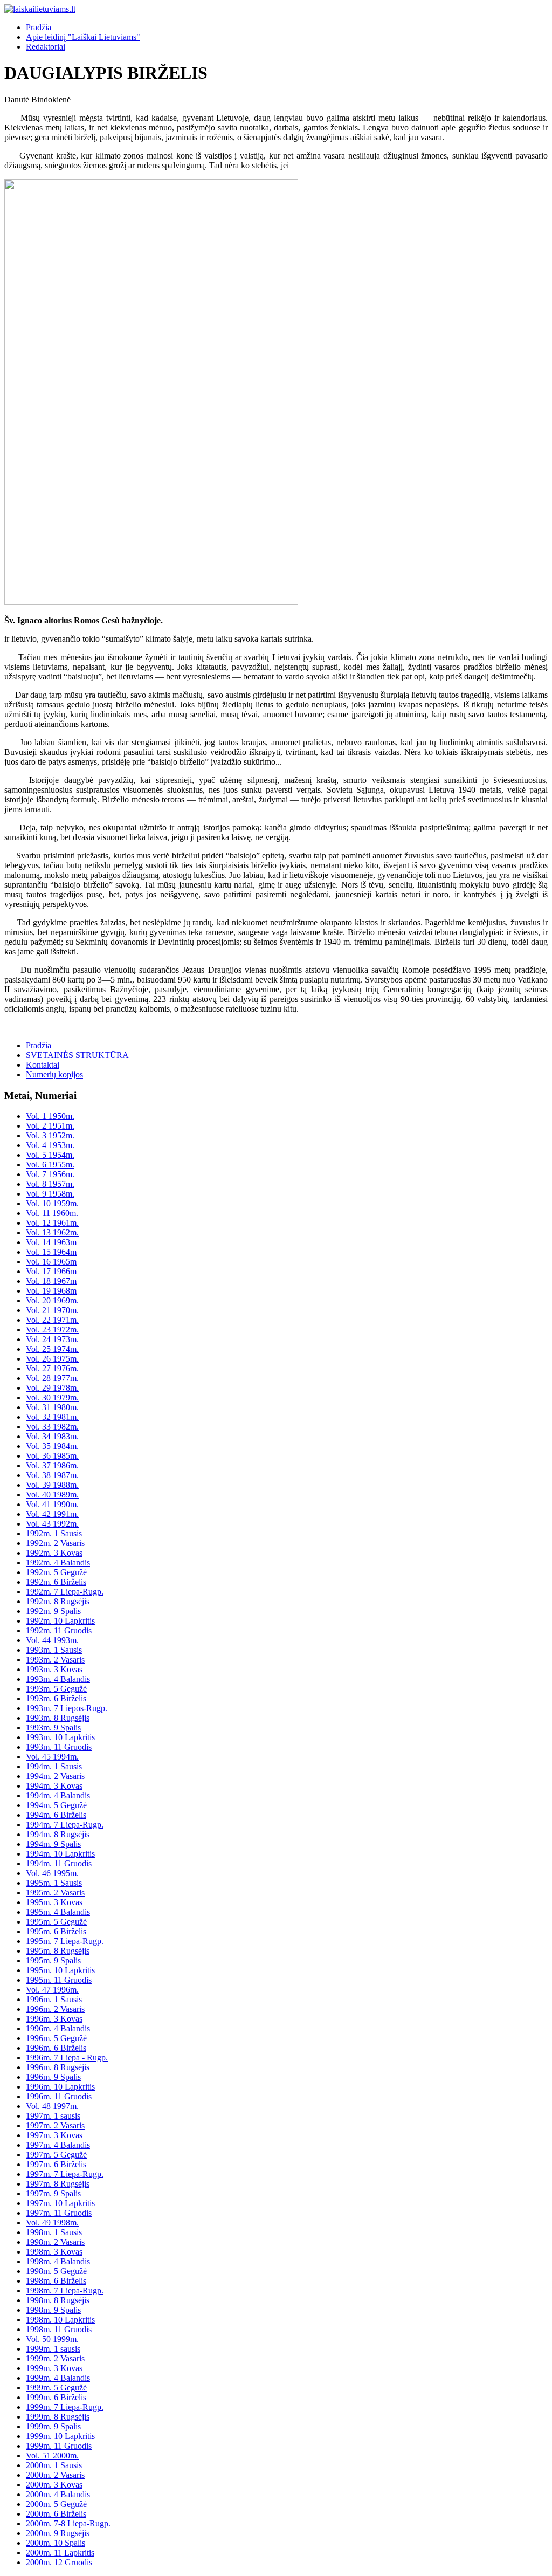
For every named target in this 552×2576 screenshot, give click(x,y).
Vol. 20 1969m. (52, 1300)
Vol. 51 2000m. (52, 2455)
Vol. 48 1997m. (52, 2106)
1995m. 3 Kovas (54, 1902)
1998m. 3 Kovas (54, 2252)
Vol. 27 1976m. (52, 1368)
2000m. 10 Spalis (56, 2543)
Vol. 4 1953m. (50, 1145)
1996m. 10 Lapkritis (60, 2087)
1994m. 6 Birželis (56, 1815)
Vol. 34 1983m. (52, 1436)
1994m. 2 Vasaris (55, 1776)
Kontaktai (43, 1065)
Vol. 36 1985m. (52, 1456)
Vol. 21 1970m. (52, 1310)
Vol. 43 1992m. (52, 1524)
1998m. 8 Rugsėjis (58, 2300)
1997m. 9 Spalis (53, 2193)
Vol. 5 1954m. (50, 1155)
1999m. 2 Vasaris (55, 2358)
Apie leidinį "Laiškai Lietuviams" (83, 37)
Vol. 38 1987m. (52, 1475)
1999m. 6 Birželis (56, 2397)
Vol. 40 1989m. (52, 1495)
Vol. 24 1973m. (52, 1339)
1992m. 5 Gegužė (56, 1572)
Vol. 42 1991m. (52, 1514)
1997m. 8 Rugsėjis (58, 2184)
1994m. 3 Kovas (54, 1786)
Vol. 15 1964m (51, 1252)
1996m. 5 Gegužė (56, 2038)
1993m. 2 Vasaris (55, 1660)
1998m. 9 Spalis (53, 2310)
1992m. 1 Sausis (54, 1533)
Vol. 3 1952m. (50, 1135)
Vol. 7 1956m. (50, 1174)
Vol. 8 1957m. (50, 1184)
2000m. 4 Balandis (58, 2494)
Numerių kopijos (54, 1074)
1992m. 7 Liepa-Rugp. (65, 1592)
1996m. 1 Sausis (54, 1999)
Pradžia (39, 27)
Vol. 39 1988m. (52, 1485)
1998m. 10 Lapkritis (60, 2320)
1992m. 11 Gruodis (59, 1630)
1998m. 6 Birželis (56, 2281)
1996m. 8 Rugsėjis (58, 2067)
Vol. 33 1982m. (52, 1427)
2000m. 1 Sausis (54, 2465)
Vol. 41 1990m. (52, 1504)
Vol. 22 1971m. (52, 1320)
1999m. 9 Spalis (53, 2426)
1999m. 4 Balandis (58, 2378)
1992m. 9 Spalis (53, 1611)
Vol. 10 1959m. (52, 1203)
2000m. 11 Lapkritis (60, 2553)
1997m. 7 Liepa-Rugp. (65, 2174)
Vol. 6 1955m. (50, 1165)
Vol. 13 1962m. (52, 1232)
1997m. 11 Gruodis (59, 2213)
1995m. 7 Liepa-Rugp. (65, 1941)
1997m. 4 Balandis (58, 2145)
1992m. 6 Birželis (56, 1582)
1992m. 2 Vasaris (55, 1543)
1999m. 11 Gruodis (59, 2446)
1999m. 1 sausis (53, 2349)
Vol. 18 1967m (51, 1281)
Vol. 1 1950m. (50, 1116)
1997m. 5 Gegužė (56, 2155)
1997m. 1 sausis (53, 2116)
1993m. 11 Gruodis (59, 1747)
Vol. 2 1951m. (50, 1126)
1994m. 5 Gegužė (56, 1805)
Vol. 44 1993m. (52, 1640)
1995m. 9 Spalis (53, 1960)
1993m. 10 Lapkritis (60, 1737)
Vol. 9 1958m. (50, 1194)
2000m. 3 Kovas (54, 2485)
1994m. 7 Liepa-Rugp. (65, 1825)
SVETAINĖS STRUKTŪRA (77, 1055)
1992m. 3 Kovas (54, 1553)
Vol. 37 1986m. (52, 1465)
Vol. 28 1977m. (52, 1378)
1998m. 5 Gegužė (56, 2271)
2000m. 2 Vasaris (55, 2475)
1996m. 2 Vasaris (55, 2009)
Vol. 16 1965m (51, 1262)
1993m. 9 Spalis (53, 1727)
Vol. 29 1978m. (52, 1388)
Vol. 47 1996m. (52, 1990)
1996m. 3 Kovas (54, 2019)
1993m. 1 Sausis (54, 1650)
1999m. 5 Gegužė (56, 2388)
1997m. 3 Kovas (54, 2135)
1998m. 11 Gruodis (59, 2329)
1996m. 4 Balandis (58, 2028)
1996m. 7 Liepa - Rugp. (67, 2058)
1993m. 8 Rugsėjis (58, 1718)
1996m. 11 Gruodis (59, 2096)
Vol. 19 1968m (51, 1291)
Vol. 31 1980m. (52, 1407)
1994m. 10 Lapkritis (60, 1854)
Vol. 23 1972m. (52, 1330)
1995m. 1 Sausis (54, 1883)
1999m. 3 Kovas (54, 2368)
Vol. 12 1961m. (52, 1223)
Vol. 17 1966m (51, 1271)
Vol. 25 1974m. (52, 1349)
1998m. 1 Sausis (54, 2232)
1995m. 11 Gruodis (59, 1980)
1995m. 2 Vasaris (55, 1892)
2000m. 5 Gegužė (56, 2504)
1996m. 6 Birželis (56, 2048)
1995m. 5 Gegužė (56, 1922)
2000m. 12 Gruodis (59, 2562)
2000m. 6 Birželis (56, 2514)
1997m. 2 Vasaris (55, 2125)
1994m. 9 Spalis (53, 1844)
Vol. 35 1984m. (52, 1446)
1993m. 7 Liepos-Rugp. (67, 1708)
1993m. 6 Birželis (56, 1698)
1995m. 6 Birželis (56, 1931)
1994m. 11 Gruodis (59, 1863)
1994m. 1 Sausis (54, 1766)
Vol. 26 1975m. (52, 1359)
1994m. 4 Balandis (58, 1795)
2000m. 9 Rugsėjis (58, 2533)
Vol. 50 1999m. (52, 2339)
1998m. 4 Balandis (58, 2261)
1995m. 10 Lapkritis (60, 1970)
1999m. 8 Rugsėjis (58, 2417)
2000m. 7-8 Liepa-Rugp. (68, 2523)
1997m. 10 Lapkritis (60, 2203)
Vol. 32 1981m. (52, 1417)
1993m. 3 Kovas (54, 1669)
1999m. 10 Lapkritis (60, 2436)
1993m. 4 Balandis (58, 1679)
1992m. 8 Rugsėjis (58, 1601)
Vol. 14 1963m (51, 1242)
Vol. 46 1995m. (52, 1873)
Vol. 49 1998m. (52, 2223)
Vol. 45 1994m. (52, 1757)
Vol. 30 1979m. (52, 1397)
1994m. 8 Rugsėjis (58, 1834)
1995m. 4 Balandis (58, 1912)
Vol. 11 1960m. (52, 1213)
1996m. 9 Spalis (53, 2077)
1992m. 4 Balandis (58, 1562)
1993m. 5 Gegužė (56, 1689)
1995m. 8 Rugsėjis (58, 1951)
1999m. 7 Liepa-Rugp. (65, 2407)
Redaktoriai (46, 47)
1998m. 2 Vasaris (55, 2242)
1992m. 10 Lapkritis (60, 1621)
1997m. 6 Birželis (56, 2164)
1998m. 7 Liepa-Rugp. (65, 2290)
